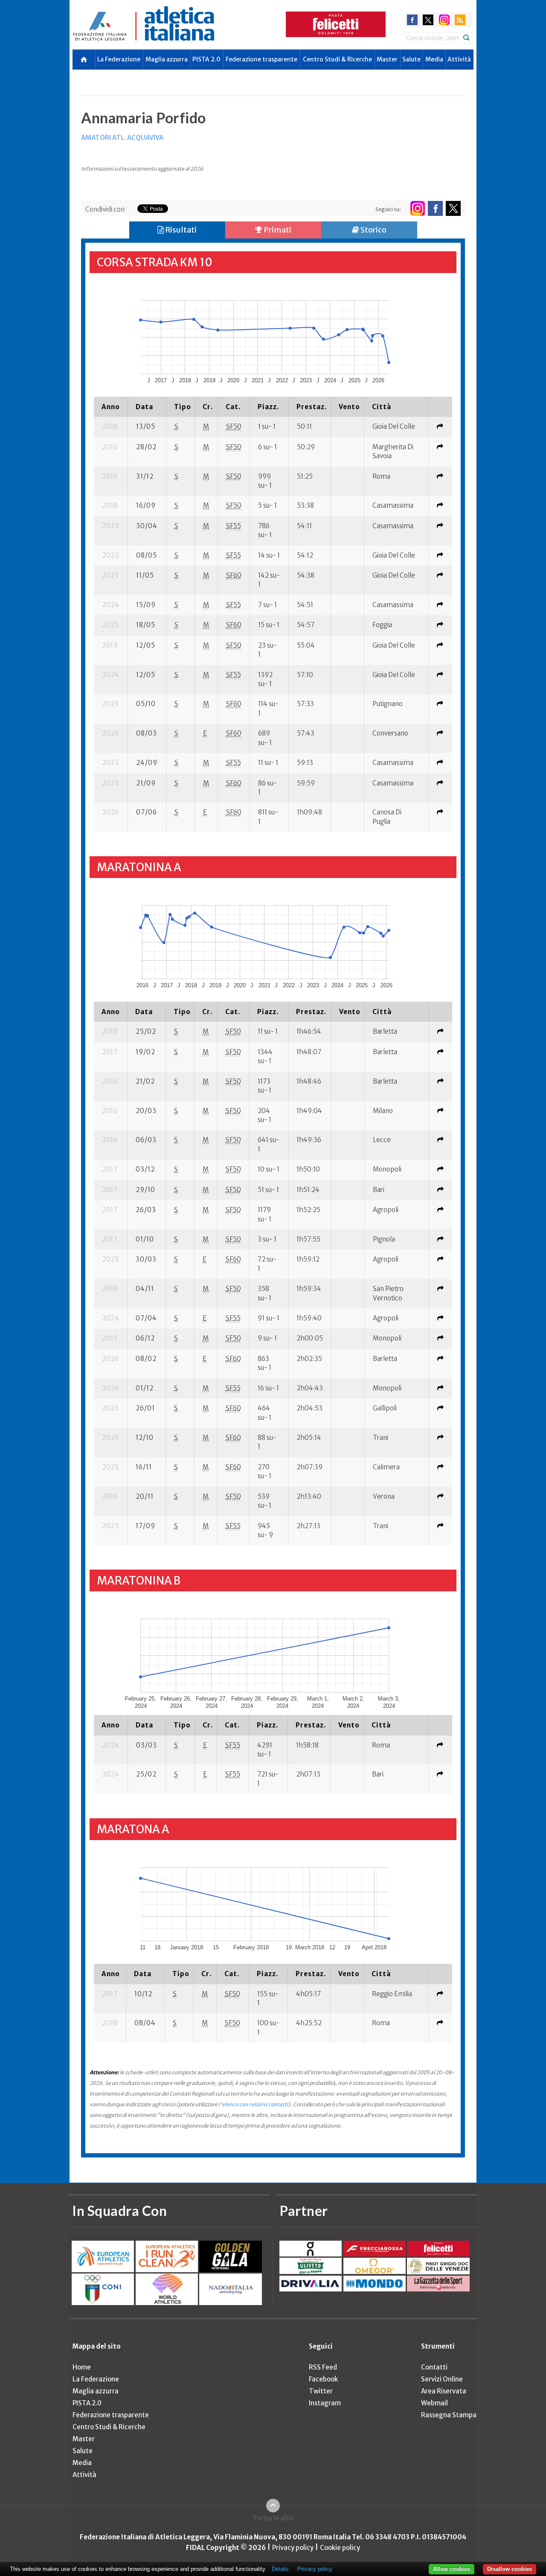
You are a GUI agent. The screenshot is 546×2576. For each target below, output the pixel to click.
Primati (277, 230)
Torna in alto (273, 2518)
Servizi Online (442, 2379)
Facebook (323, 2379)
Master (387, 59)
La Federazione (119, 59)
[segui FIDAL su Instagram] (417, 208)
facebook (412, 20)
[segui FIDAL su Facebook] (435, 208)
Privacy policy (293, 2548)
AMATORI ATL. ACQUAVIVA (122, 138)
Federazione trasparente (261, 59)
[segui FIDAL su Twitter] (453, 208)
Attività (459, 59)
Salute (411, 59)
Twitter (321, 2391)
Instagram (325, 2403)
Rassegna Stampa (449, 2415)
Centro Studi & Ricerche (337, 59)
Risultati (180, 230)
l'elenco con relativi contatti (253, 2104)
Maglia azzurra (167, 59)
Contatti (434, 2367)
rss (460, 20)
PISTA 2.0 (206, 59)
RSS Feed (323, 2367)
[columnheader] (111, 407)
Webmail (434, 2403)
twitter (428, 20)
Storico (373, 230)
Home (82, 2367)
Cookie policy (340, 2548)
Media (434, 59)
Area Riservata (444, 2391)
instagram (444, 20)
